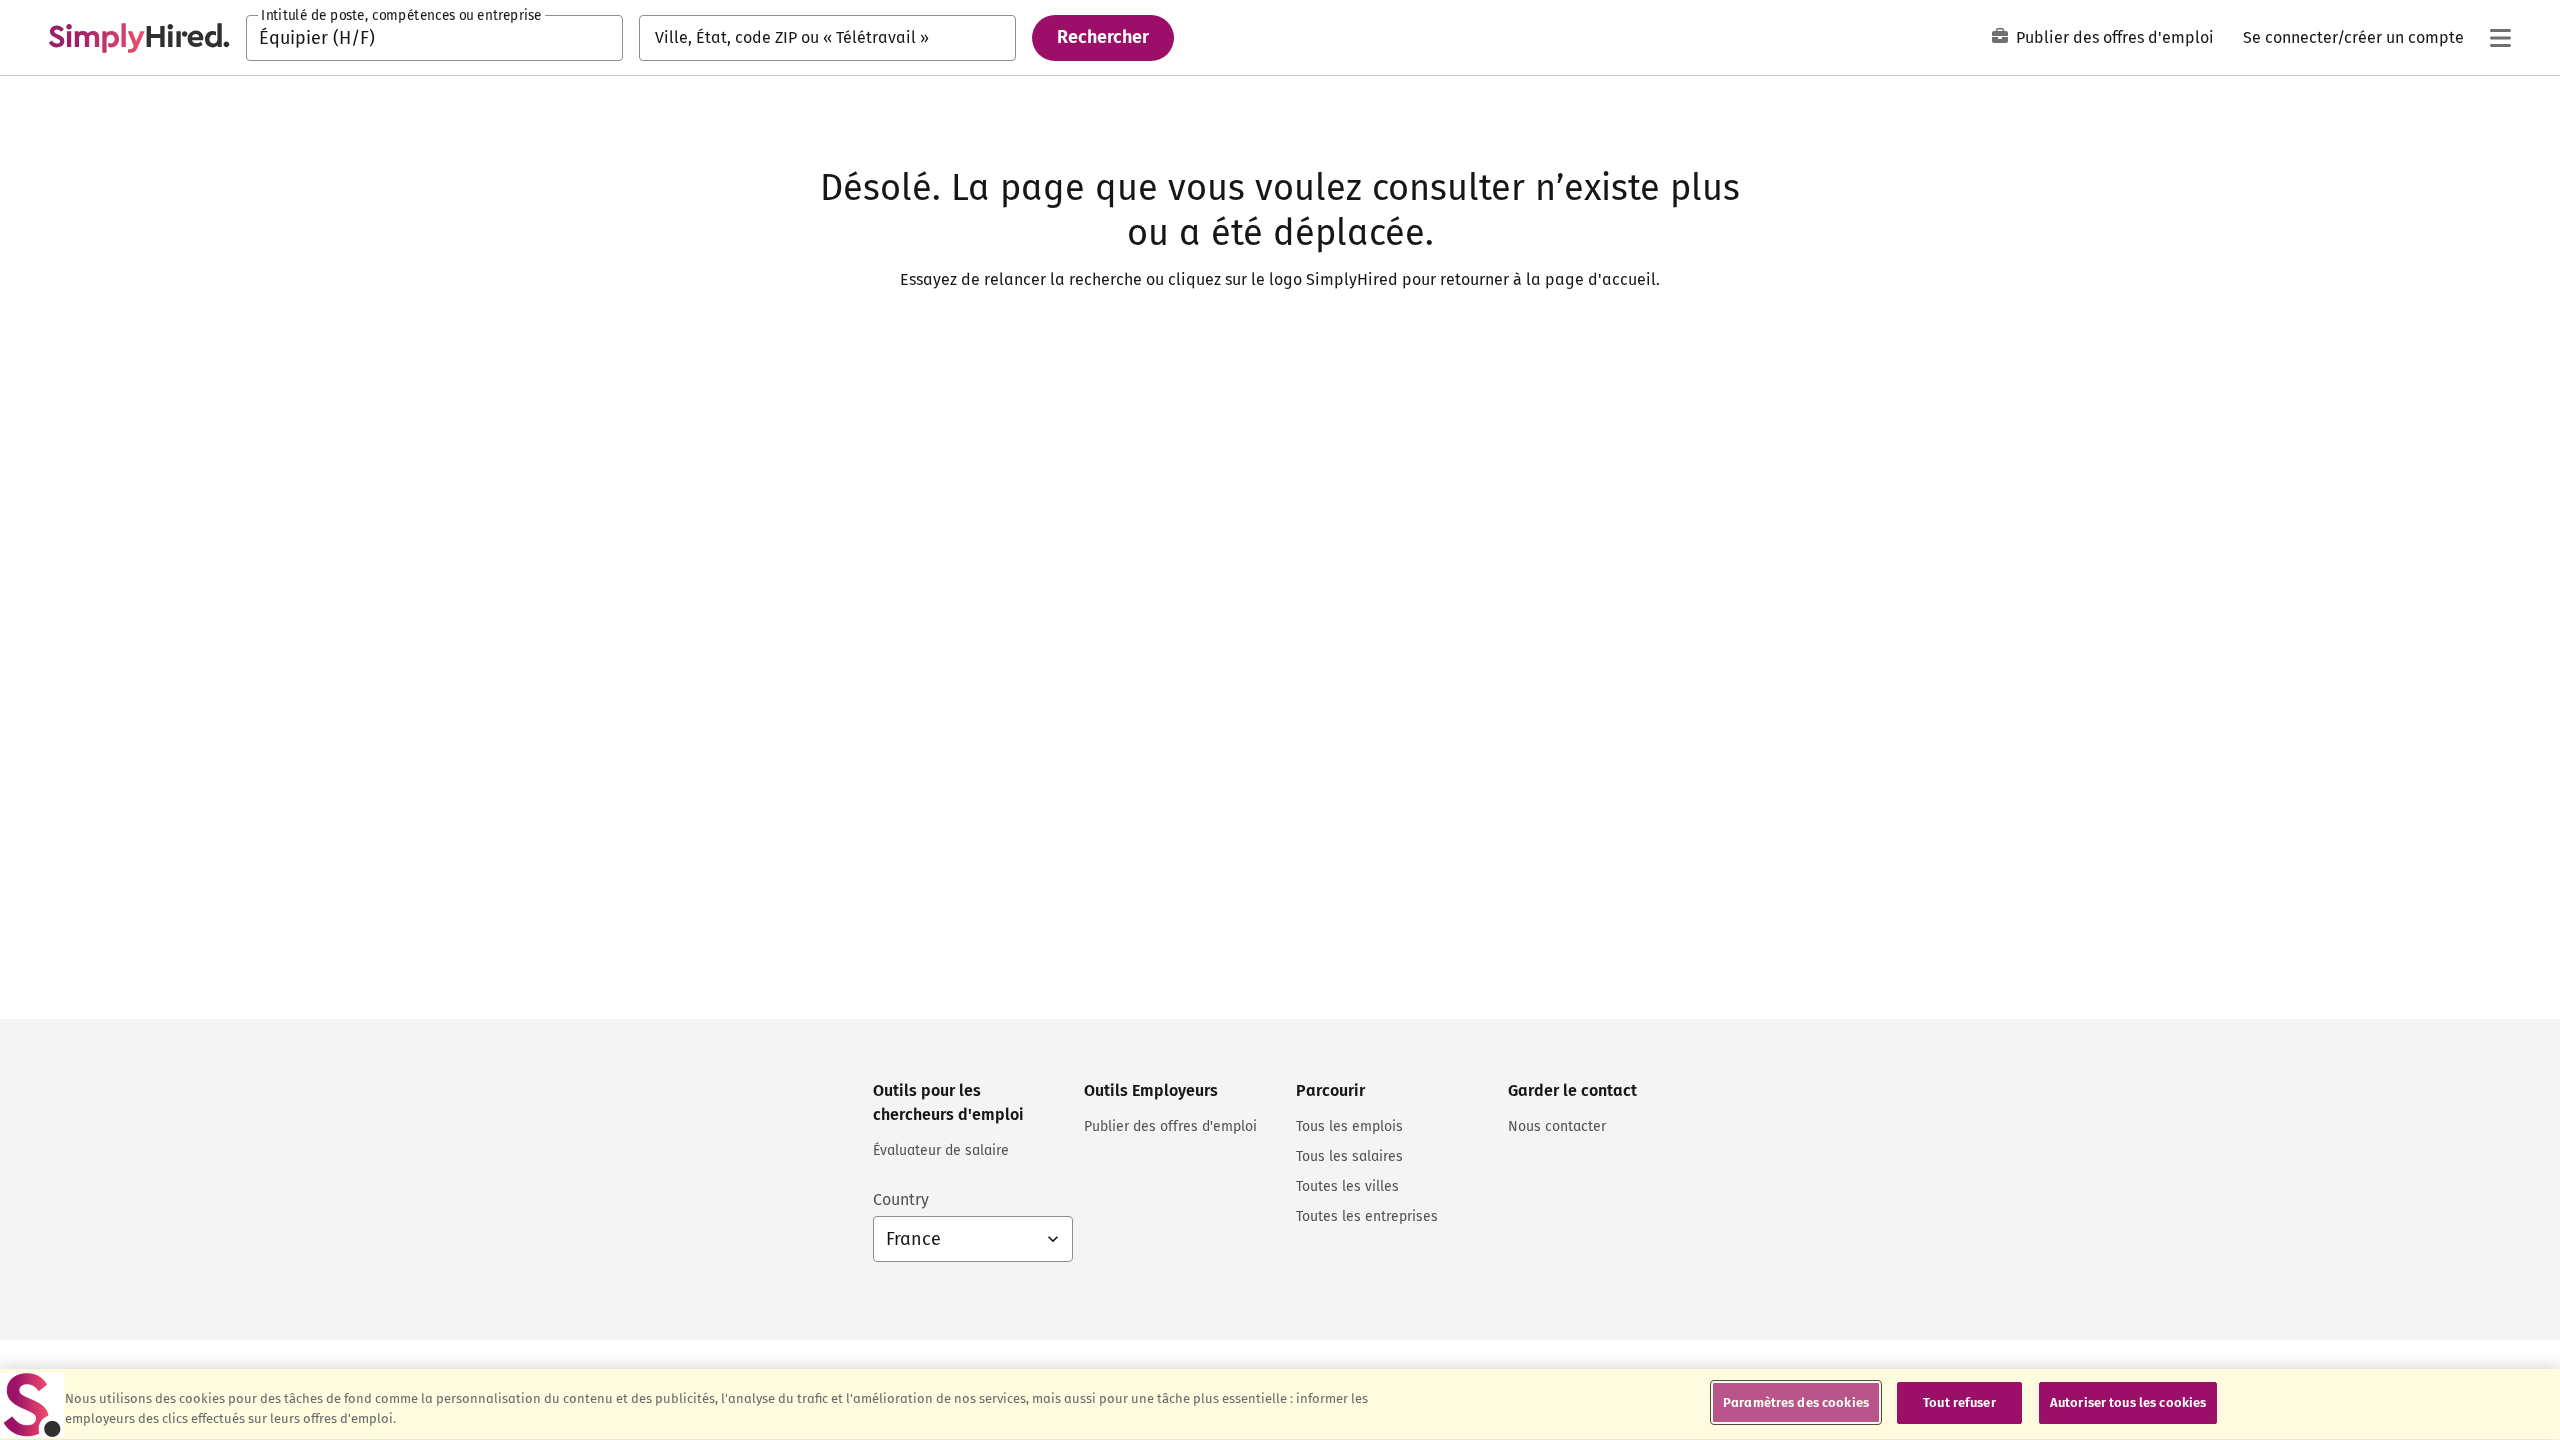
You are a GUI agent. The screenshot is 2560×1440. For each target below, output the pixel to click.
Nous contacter (1557, 1126)
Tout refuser (1959, 1402)
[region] (1280, 1404)
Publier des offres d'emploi (2115, 37)
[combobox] (434, 38)
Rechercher (1103, 37)
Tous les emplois (1349, 1126)
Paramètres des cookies (1796, 1402)
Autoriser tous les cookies (2128, 1402)
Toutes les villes (1347, 1186)
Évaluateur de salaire (941, 1150)
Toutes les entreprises (1367, 1216)
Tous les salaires (1349, 1156)
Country (901, 1199)
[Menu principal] (2500, 38)
